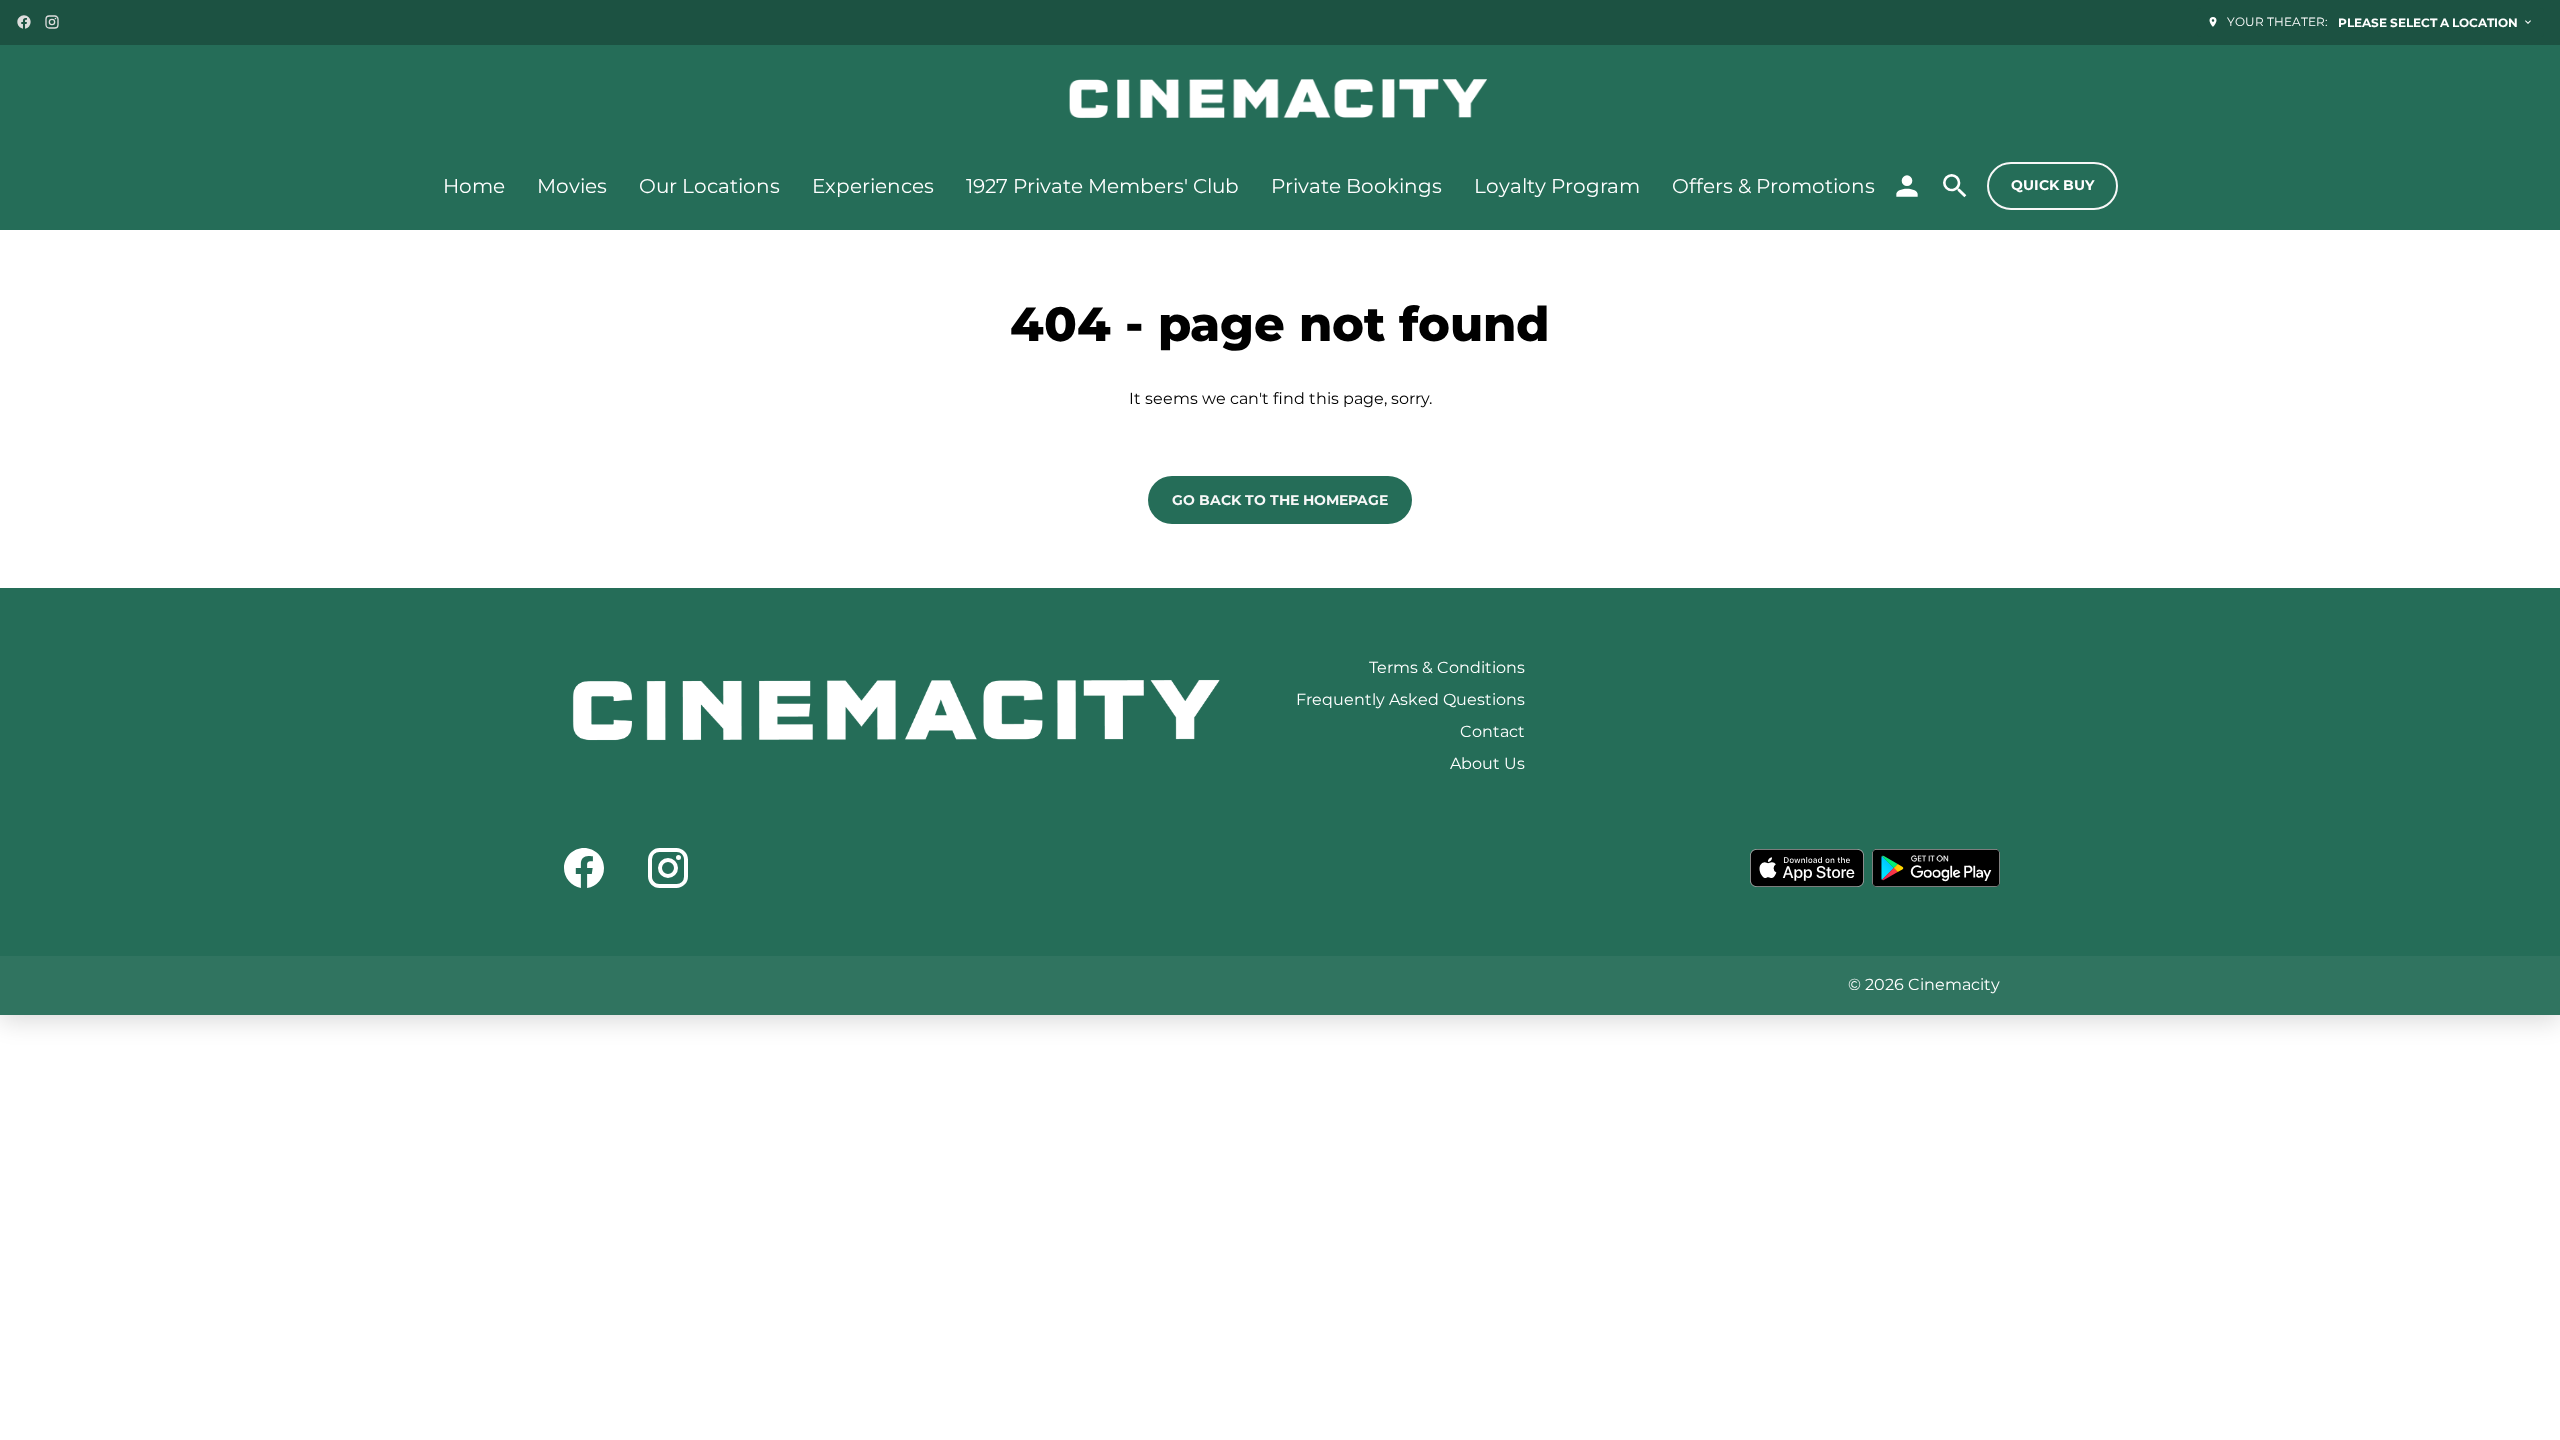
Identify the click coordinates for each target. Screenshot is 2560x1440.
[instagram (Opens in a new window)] (52, 22)
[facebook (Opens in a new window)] (24, 22)
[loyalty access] (1907, 186)
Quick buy (2052, 185)
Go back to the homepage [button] (1280, 500)
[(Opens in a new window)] (1807, 868)
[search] (1955, 186)
